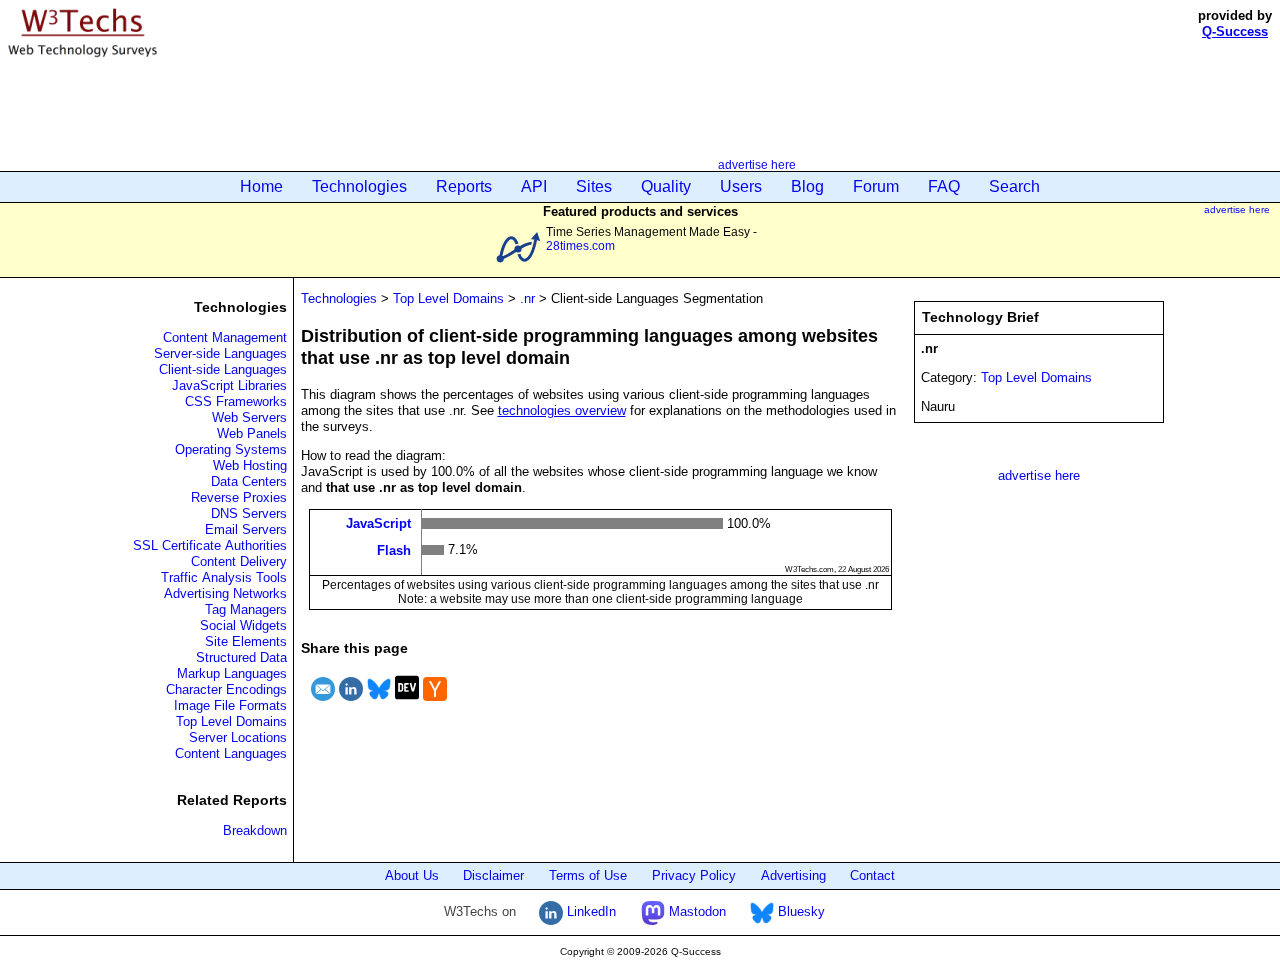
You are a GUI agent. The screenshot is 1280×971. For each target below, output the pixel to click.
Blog (807, 186)
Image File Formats (230, 705)
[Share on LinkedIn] (351, 703)
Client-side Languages (223, 369)
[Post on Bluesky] (379, 703)
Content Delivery (239, 561)
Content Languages (231, 753)
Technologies (359, 186)
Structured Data (241, 657)
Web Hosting (250, 465)
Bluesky (799, 911)
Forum (876, 186)
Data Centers (249, 481)
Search (1014, 186)
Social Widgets (243, 625)
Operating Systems (231, 449)
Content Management (225, 337)
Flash (394, 549)
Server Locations (238, 737)
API (534, 186)
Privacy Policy (694, 875)
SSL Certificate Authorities (210, 545)
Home (261, 186)
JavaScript (378, 523)
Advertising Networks (225, 593)
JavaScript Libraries (229, 385)
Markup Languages (232, 673)
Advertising (793, 875)
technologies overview (562, 410)
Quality (666, 186)
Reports (464, 186)
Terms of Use (588, 875)
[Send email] (323, 703)
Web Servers (249, 417)
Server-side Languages (220, 353)
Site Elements (246, 641)
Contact (872, 875)
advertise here (757, 164)
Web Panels (252, 433)
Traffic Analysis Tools (224, 577)
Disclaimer (493, 875)
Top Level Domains (231, 721)
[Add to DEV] (407, 703)
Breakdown (255, 830)
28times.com (580, 245)
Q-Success (1235, 31)
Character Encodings (226, 689)
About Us (412, 875)
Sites (594, 186)
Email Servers (246, 529)
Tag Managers (246, 609)
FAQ (944, 186)
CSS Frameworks (236, 401)
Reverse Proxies (239, 497)
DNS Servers (249, 513)
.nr (527, 298)
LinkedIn (589, 911)
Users (741, 186)
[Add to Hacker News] (435, 703)
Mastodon (695, 911)
